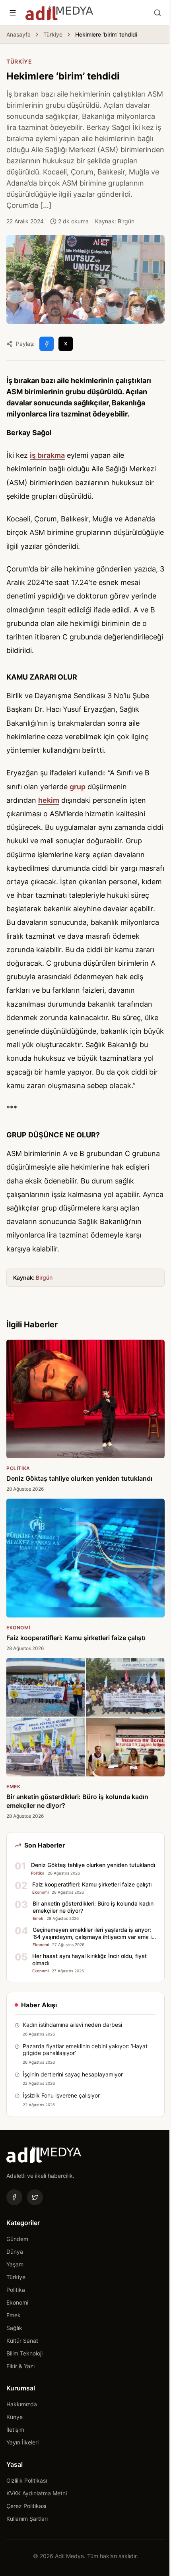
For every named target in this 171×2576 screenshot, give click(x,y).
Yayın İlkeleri (22, 2442)
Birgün (44, 1277)
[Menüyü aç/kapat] (13, 13)
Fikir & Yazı (20, 2366)
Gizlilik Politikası (27, 2480)
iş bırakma (47, 455)
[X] (35, 2197)
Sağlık (14, 2328)
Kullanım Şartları (27, 2519)
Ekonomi (17, 2302)
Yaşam (15, 2264)
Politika (16, 2290)
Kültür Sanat (22, 2341)
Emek (14, 2315)
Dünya (15, 2252)
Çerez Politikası (26, 2506)
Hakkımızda (22, 2404)
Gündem (17, 2239)
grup (78, 787)
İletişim (15, 2430)
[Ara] (157, 13)
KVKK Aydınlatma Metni (37, 2493)
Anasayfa (18, 34)
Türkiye (53, 34)
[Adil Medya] (59, 13)
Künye (15, 2417)
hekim (49, 800)
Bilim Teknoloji (24, 2353)
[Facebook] (14, 2197)
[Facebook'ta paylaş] (47, 344)
